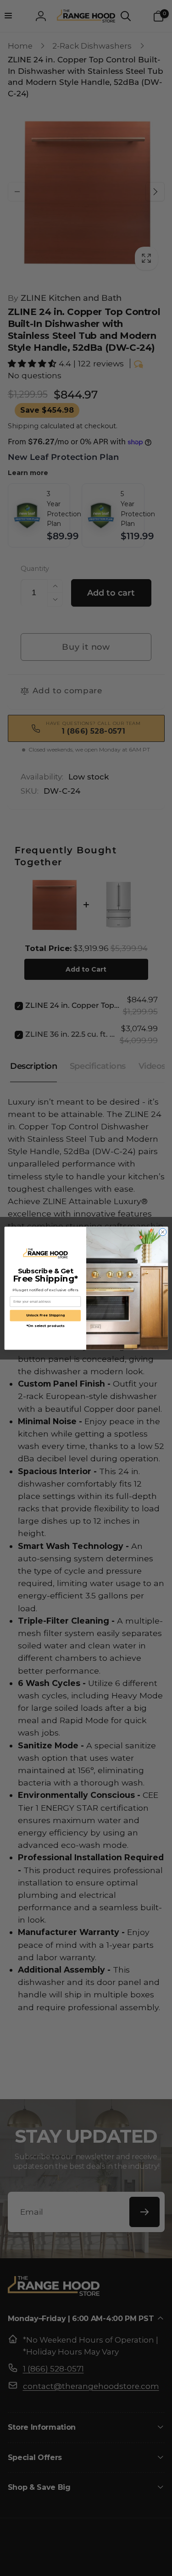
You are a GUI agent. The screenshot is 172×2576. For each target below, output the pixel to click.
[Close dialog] (162, 1232)
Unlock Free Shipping (45, 1315)
